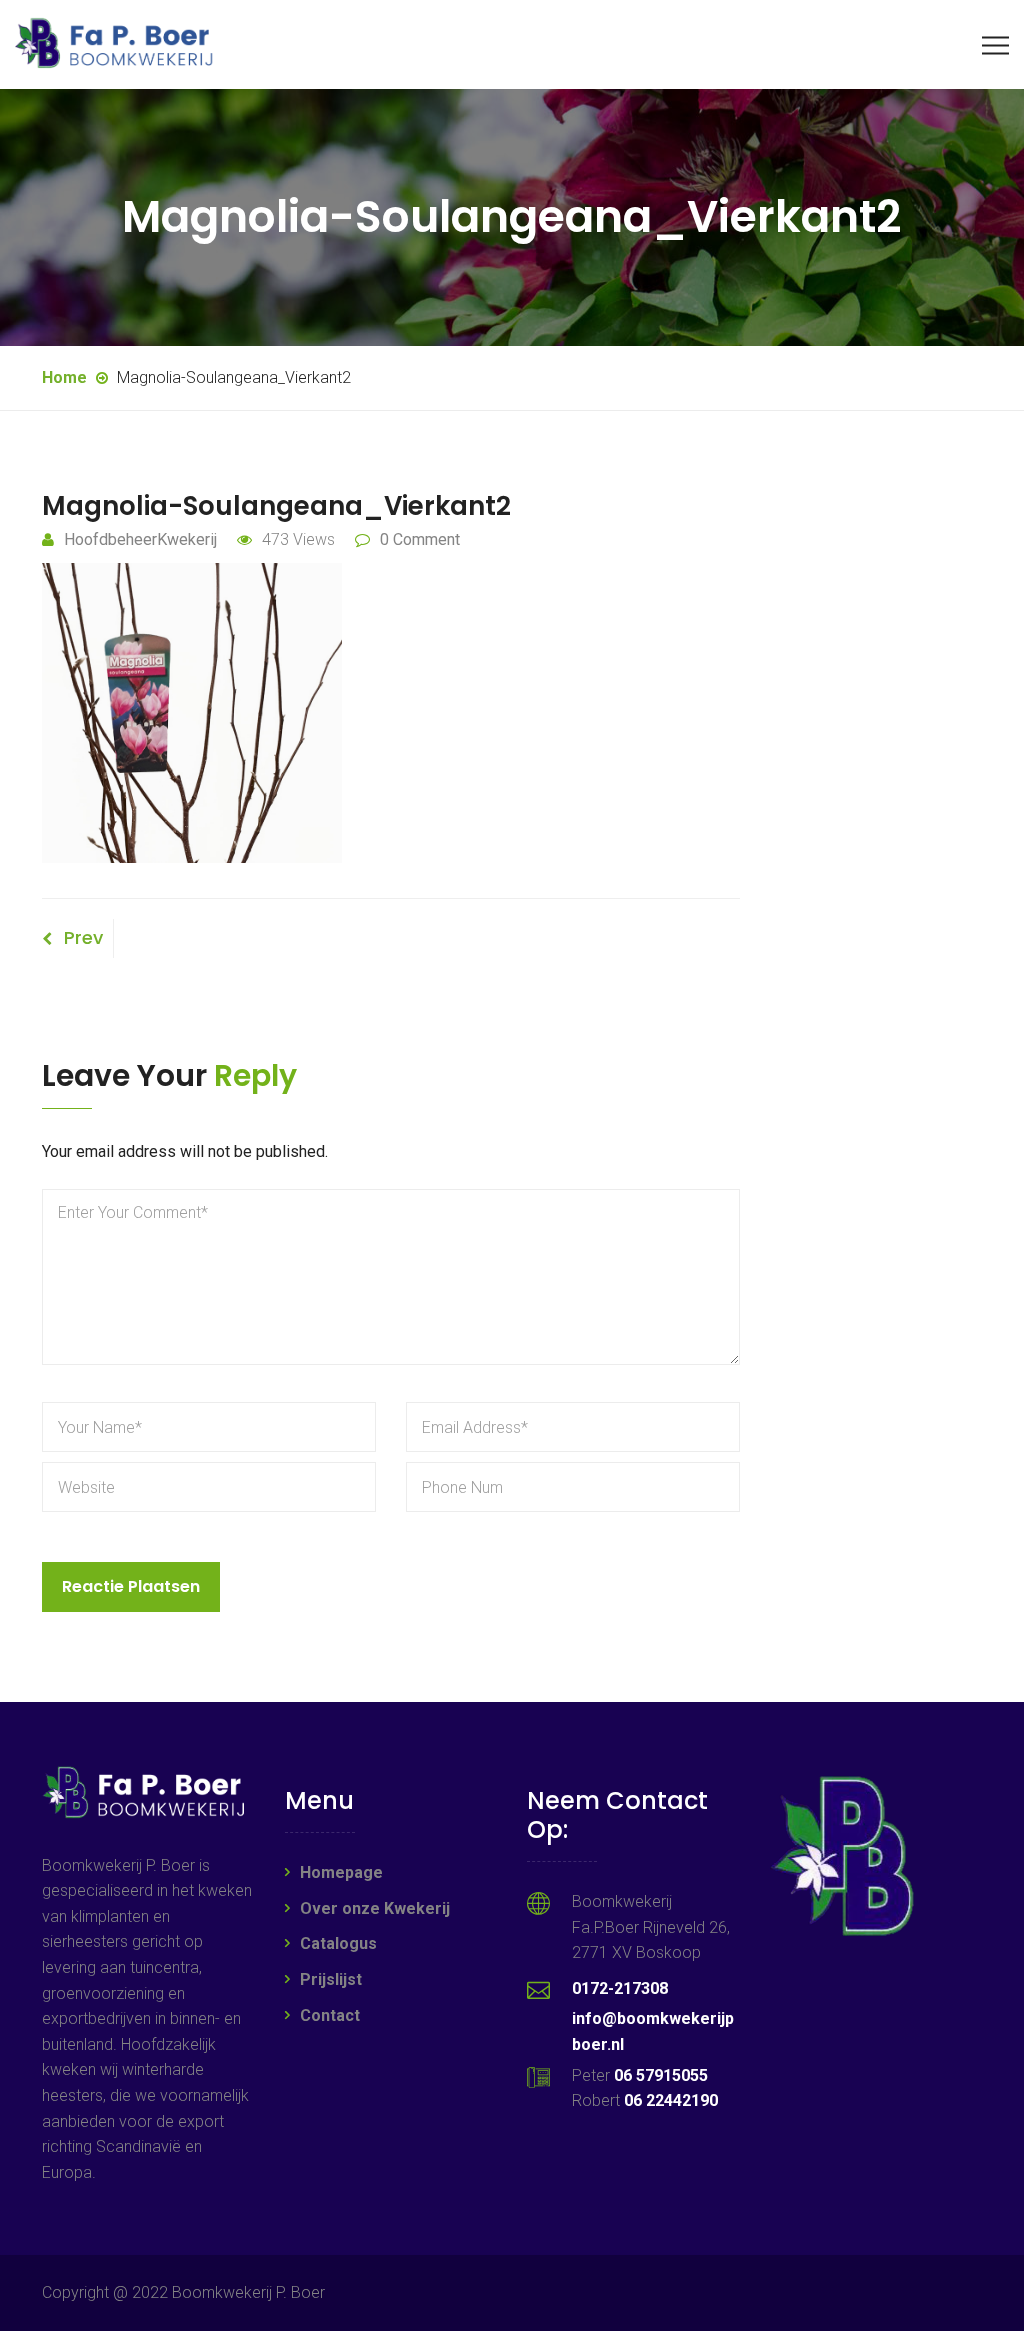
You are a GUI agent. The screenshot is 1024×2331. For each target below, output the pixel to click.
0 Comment (420, 539)
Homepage (341, 1872)
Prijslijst (331, 1979)
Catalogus (338, 1943)
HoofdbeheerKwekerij (140, 539)
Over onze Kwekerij (375, 1908)
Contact (330, 2015)
